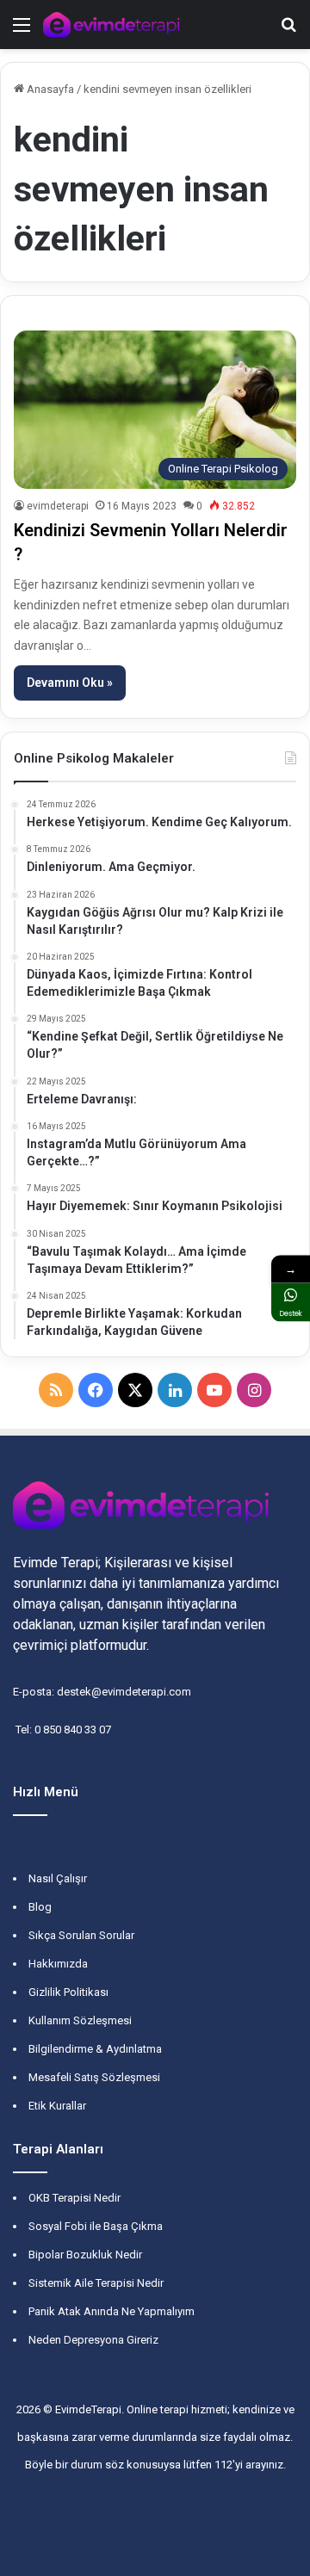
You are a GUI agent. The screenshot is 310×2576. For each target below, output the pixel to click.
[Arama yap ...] (288, 31)
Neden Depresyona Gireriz (93, 2340)
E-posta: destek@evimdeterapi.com (102, 1692)
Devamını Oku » (70, 683)
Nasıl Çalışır (58, 1878)
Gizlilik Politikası (68, 1992)
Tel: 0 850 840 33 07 (62, 1730)
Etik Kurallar (57, 2106)
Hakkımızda (58, 1964)
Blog (40, 1907)
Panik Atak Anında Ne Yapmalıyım (112, 2311)
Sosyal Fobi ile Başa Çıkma (96, 2226)
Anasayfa (49, 89)
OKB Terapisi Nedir (74, 2198)
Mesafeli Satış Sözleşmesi (94, 2077)
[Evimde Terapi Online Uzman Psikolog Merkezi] (112, 25)
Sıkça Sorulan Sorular (81, 1935)
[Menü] (22, 31)
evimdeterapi (58, 506)
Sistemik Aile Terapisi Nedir (96, 2283)
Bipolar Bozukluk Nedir (85, 2255)
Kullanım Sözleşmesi (80, 2020)
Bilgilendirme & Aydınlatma (95, 2049)
